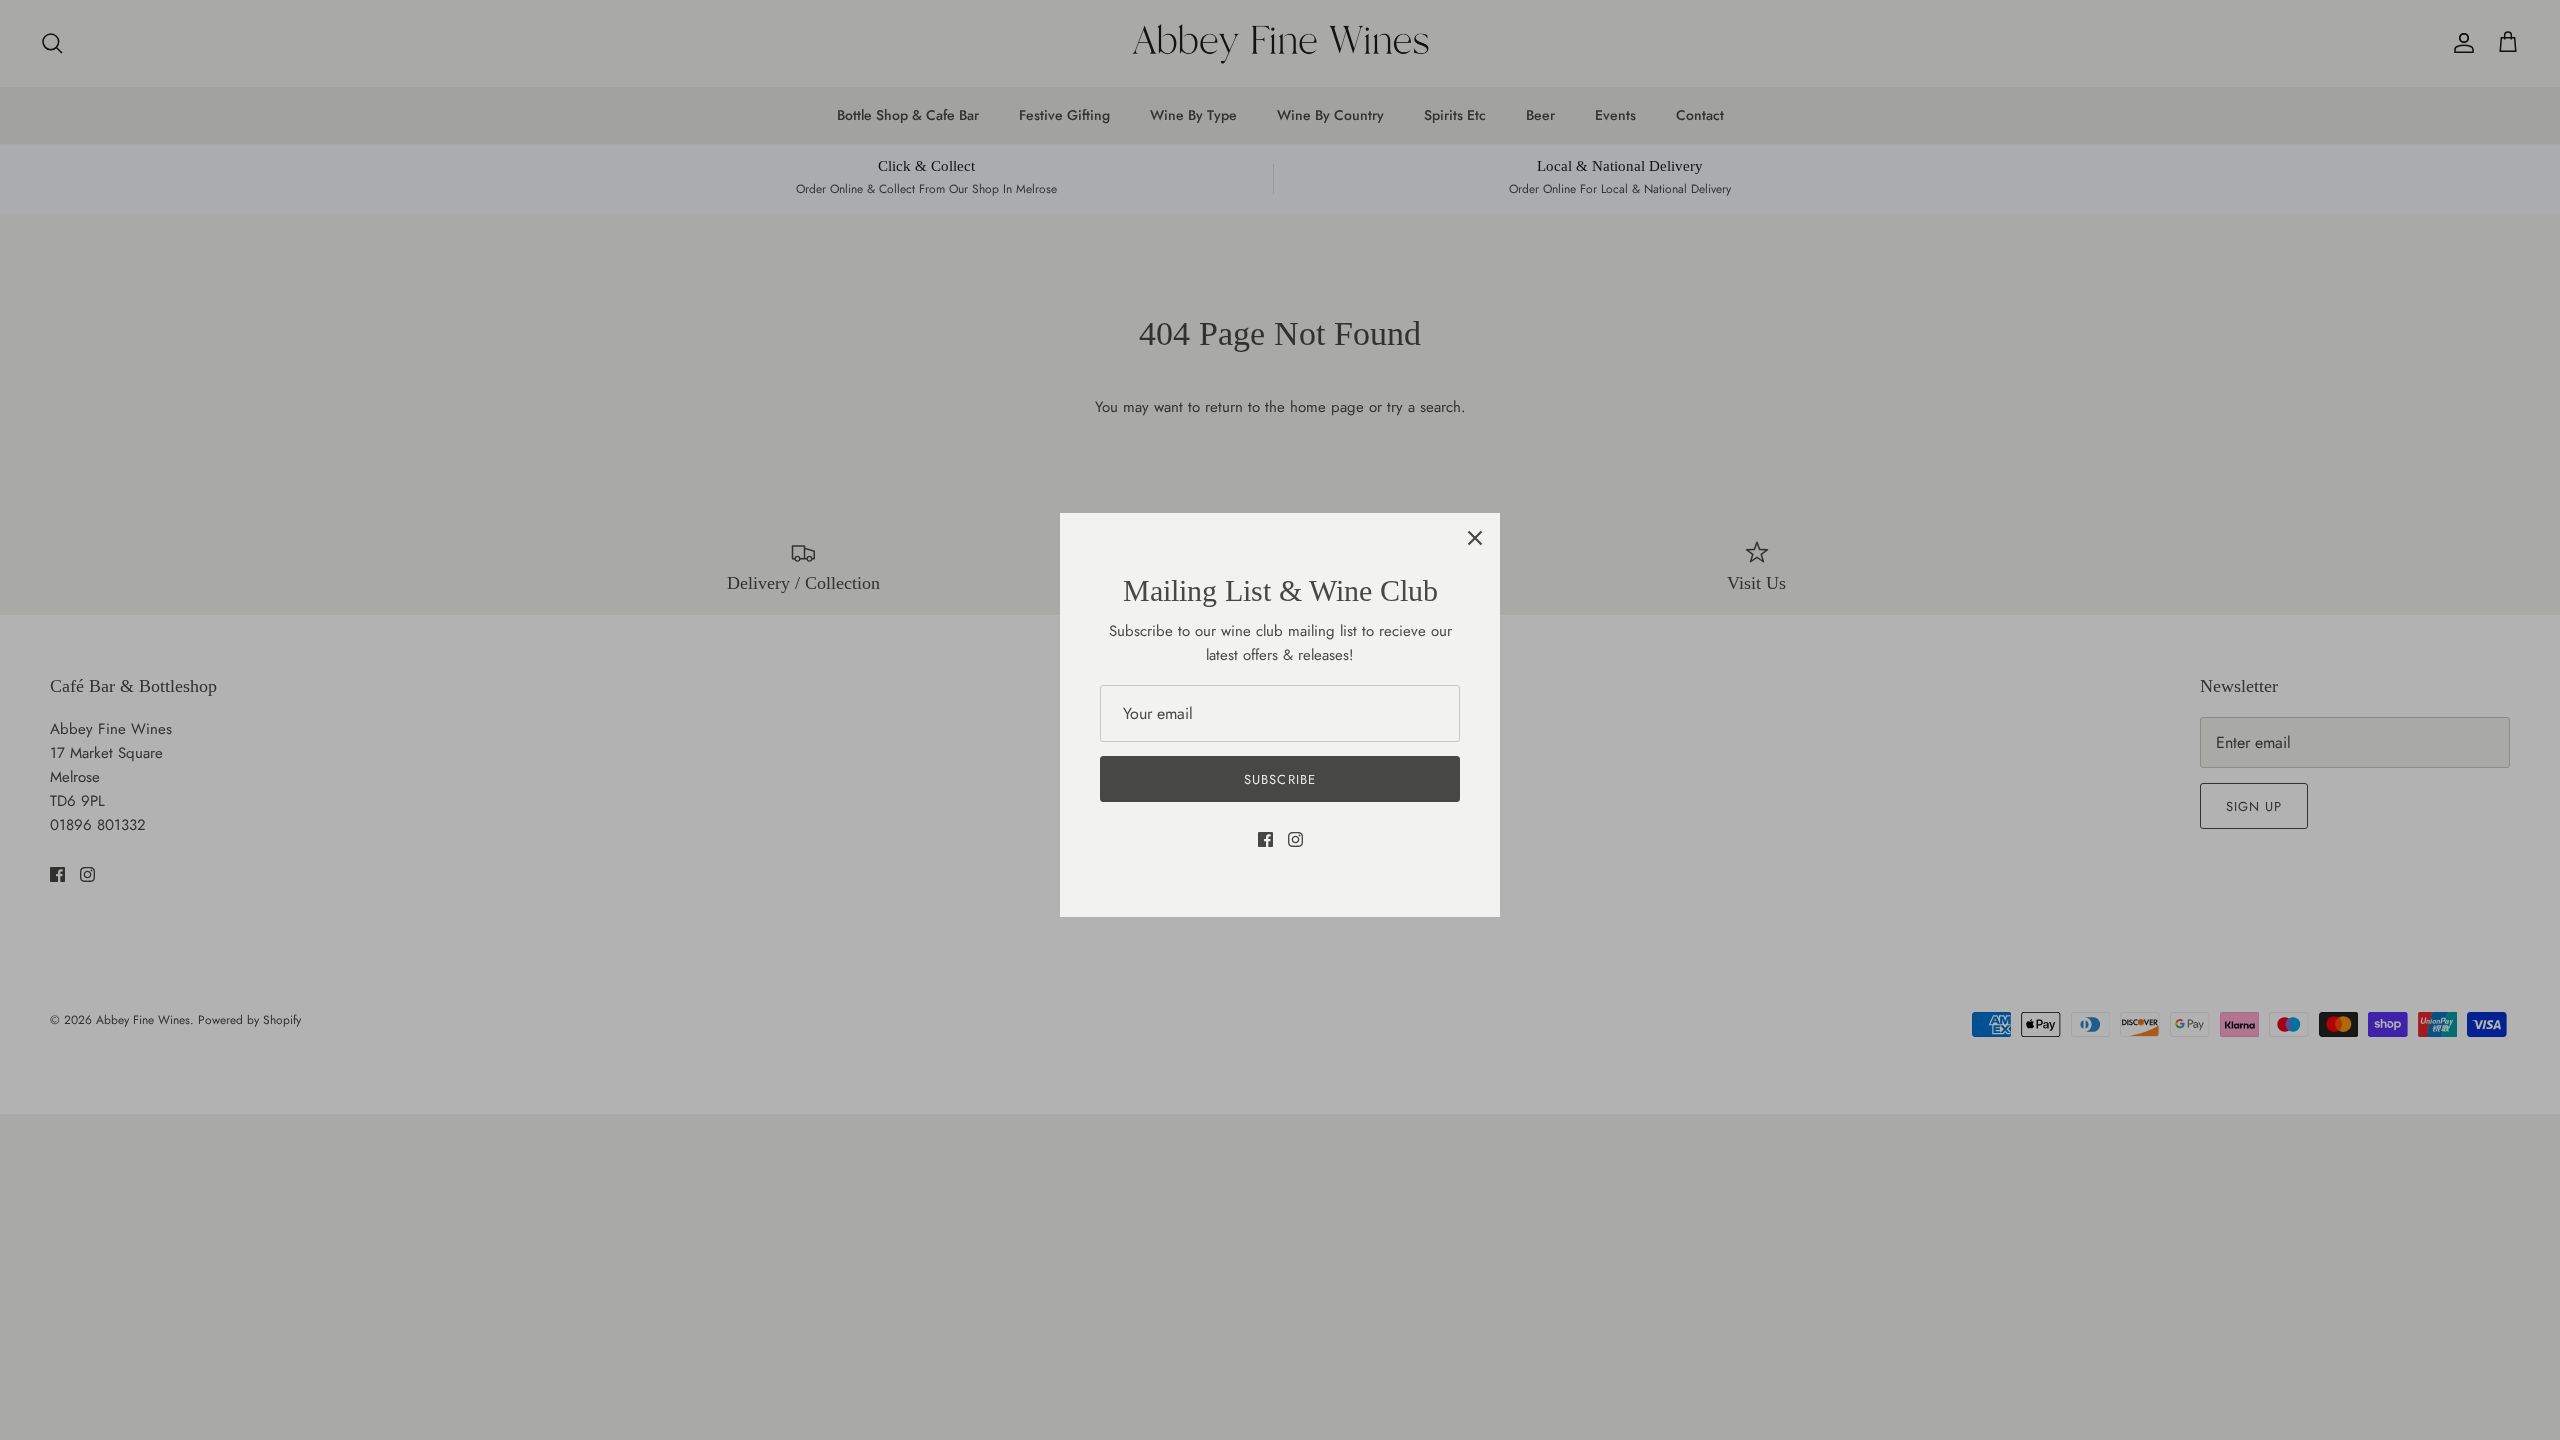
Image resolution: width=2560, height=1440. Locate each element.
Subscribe (1279, 779)
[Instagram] (1295, 839)
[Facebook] (1265, 839)
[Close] (1475, 538)
